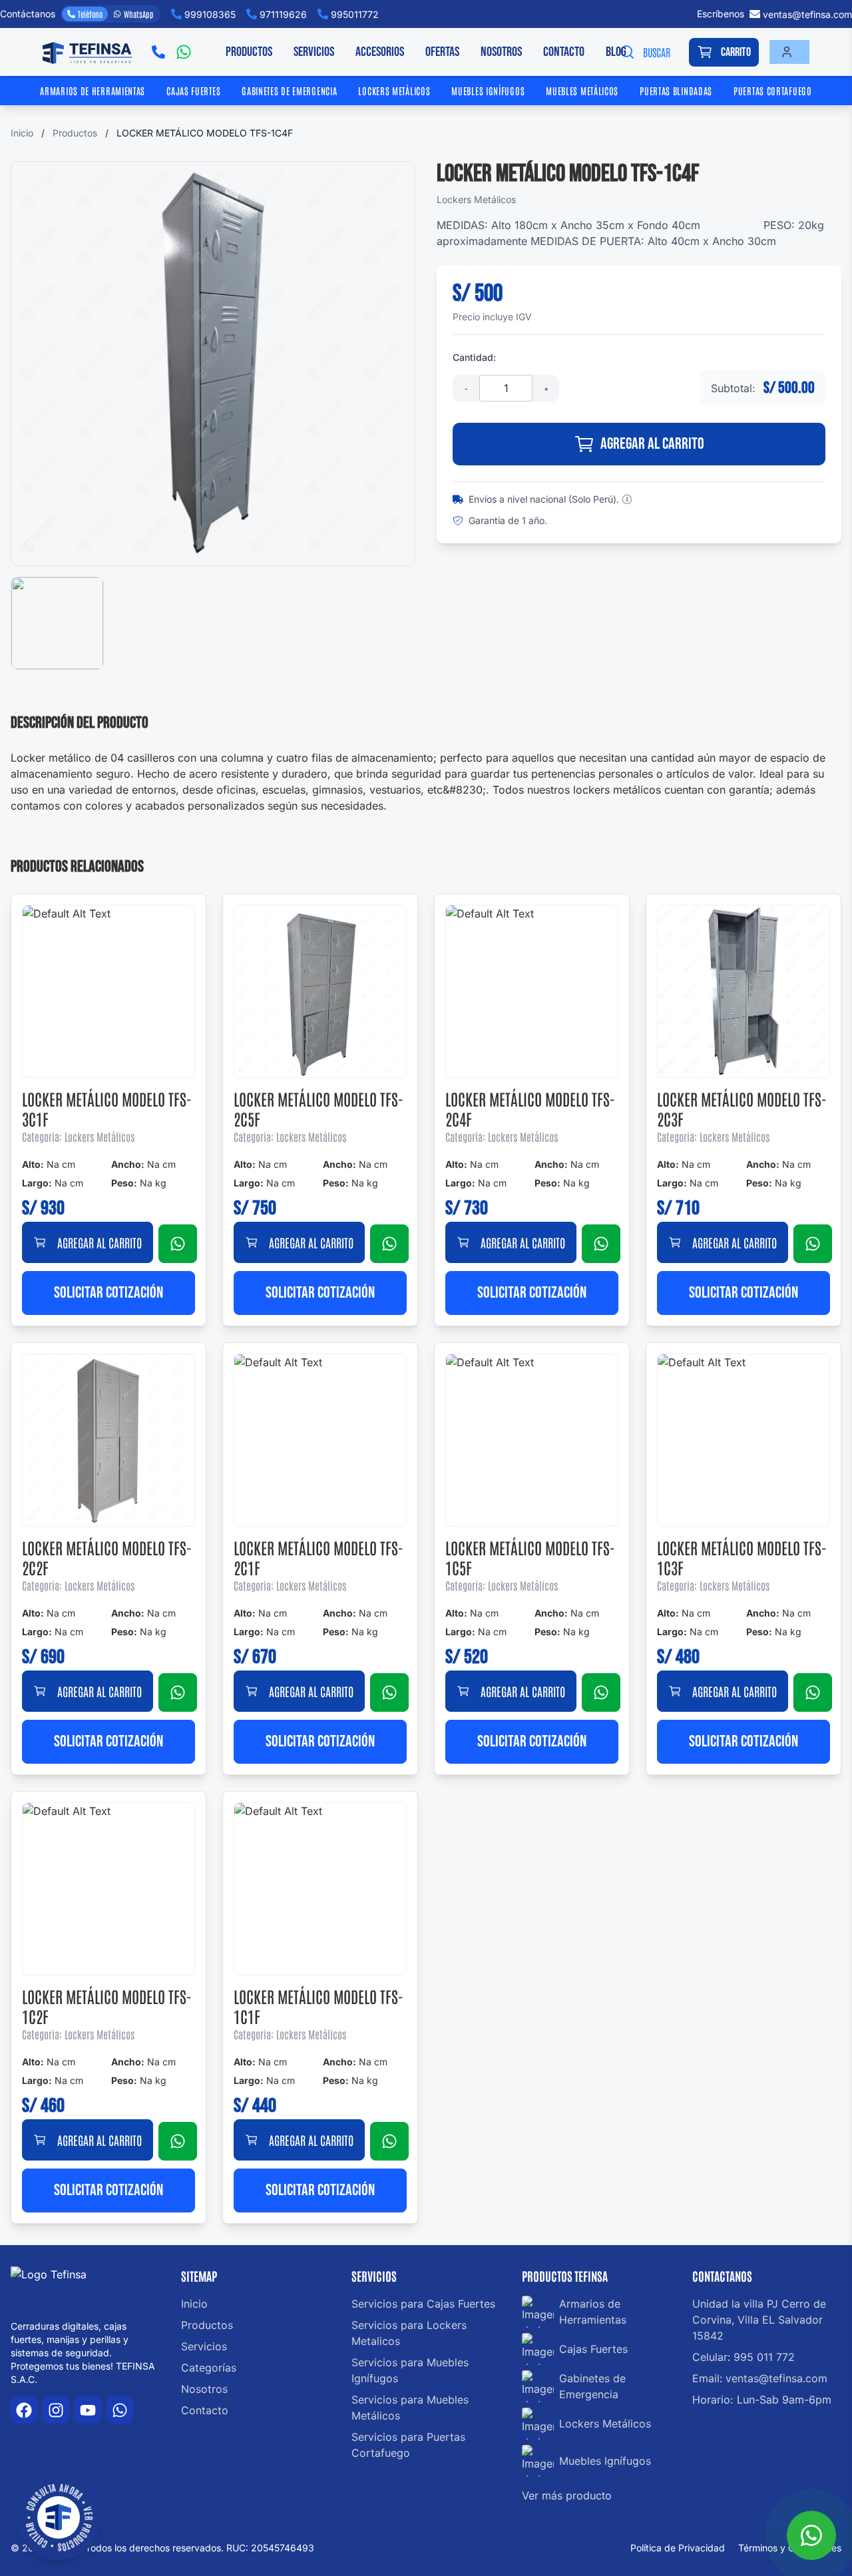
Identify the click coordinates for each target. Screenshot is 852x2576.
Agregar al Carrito (652, 444)
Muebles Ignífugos (488, 91)
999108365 (210, 14)
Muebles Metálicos (582, 91)
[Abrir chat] (811, 2535)
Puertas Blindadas (676, 91)
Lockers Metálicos (394, 91)
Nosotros (501, 52)
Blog (616, 52)
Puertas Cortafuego (773, 91)
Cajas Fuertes (193, 91)
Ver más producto (567, 2495)
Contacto (564, 52)
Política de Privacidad (679, 2548)
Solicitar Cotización (108, 1293)
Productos (249, 52)
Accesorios (380, 52)
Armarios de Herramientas (93, 91)
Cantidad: (474, 357)
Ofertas (442, 52)
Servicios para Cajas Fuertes (423, 2304)
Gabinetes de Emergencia (289, 91)
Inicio (22, 133)
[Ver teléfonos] (158, 52)
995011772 (355, 14)
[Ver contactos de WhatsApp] (184, 52)
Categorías (209, 2368)
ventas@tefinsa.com (807, 14)
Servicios (314, 52)
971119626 (283, 14)
